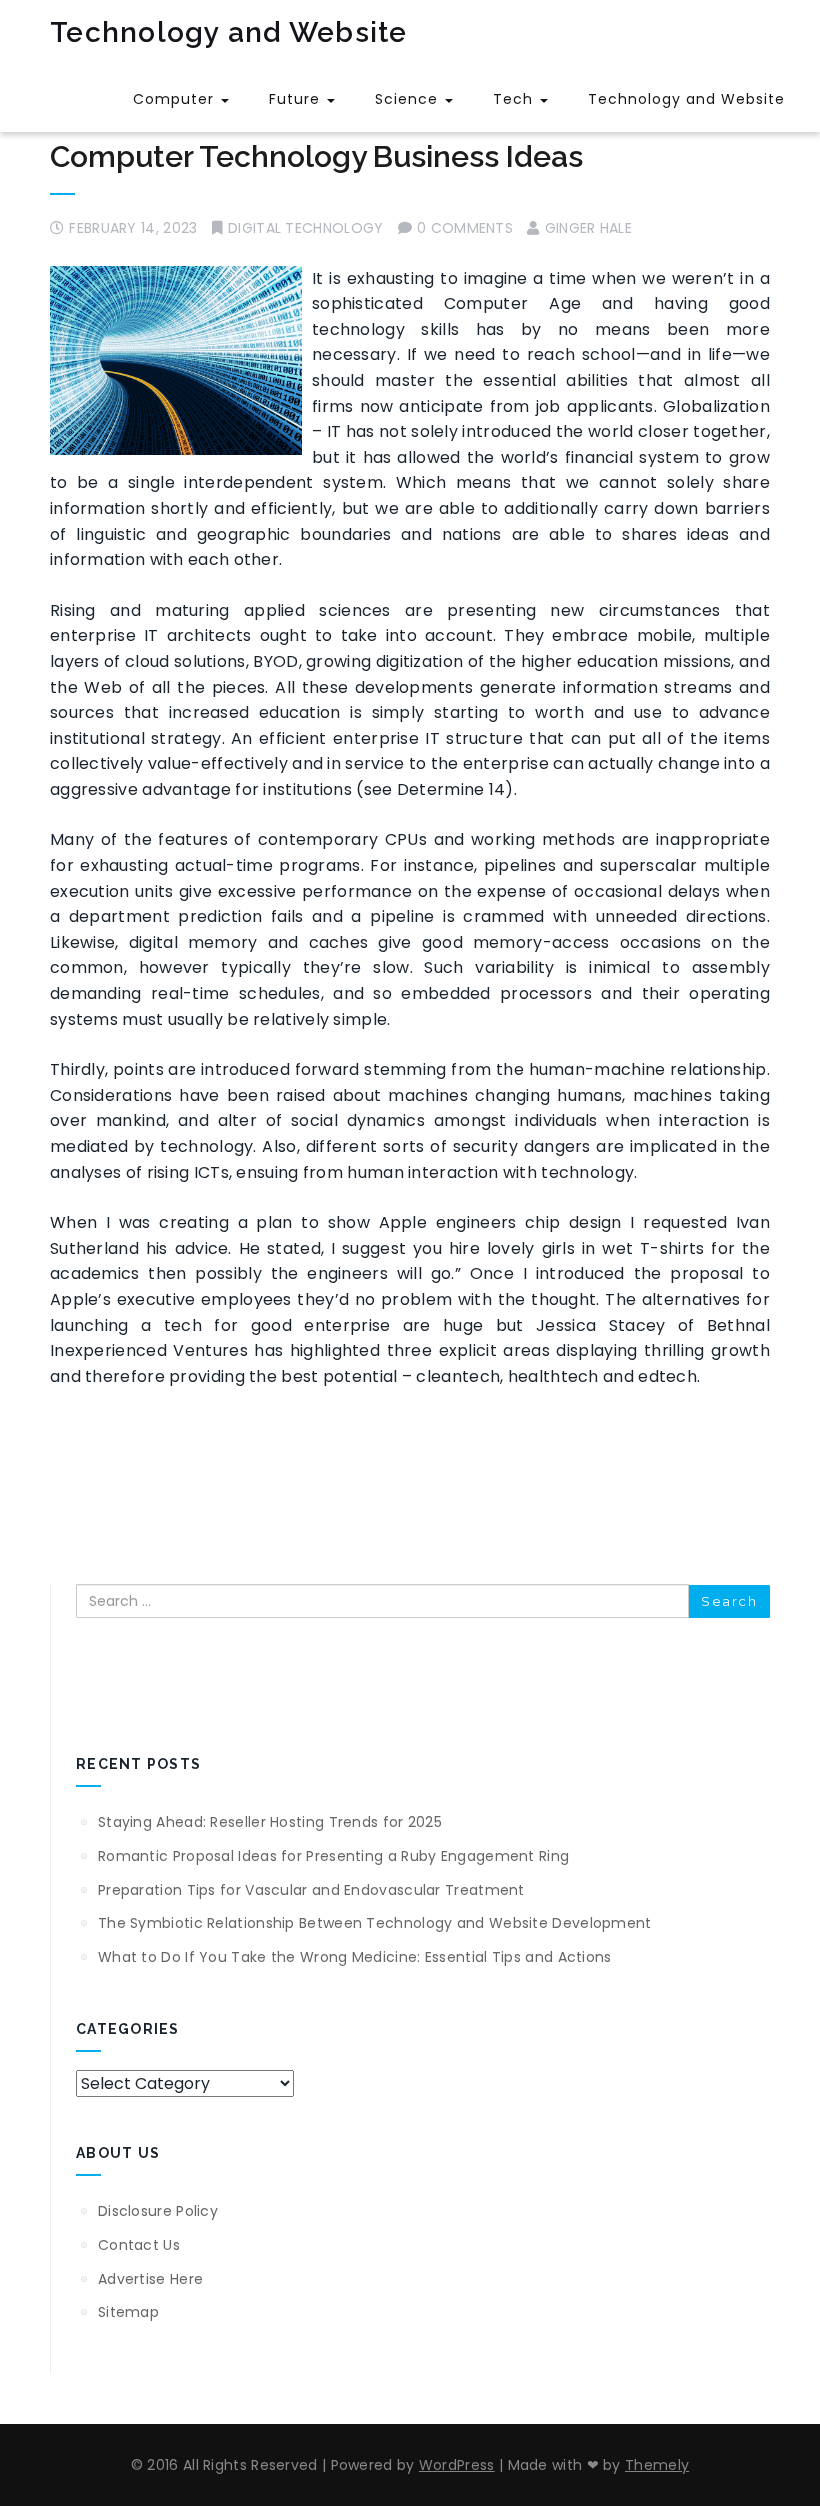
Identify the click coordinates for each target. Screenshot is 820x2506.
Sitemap (128, 2312)
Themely (657, 2465)
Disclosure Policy (158, 2211)
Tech (515, 99)
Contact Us (139, 2245)
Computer (176, 99)
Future (297, 99)
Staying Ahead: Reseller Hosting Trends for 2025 (270, 1822)
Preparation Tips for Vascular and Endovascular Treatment (311, 1890)
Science (409, 99)
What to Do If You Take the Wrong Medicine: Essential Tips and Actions (355, 1957)
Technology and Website (229, 32)
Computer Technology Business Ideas (316, 156)
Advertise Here (150, 2279)
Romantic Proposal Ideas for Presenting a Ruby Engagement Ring (333, 1856)
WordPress (457, 2465)
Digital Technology (305, 228)
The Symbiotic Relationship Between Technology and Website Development (375, 1923)
